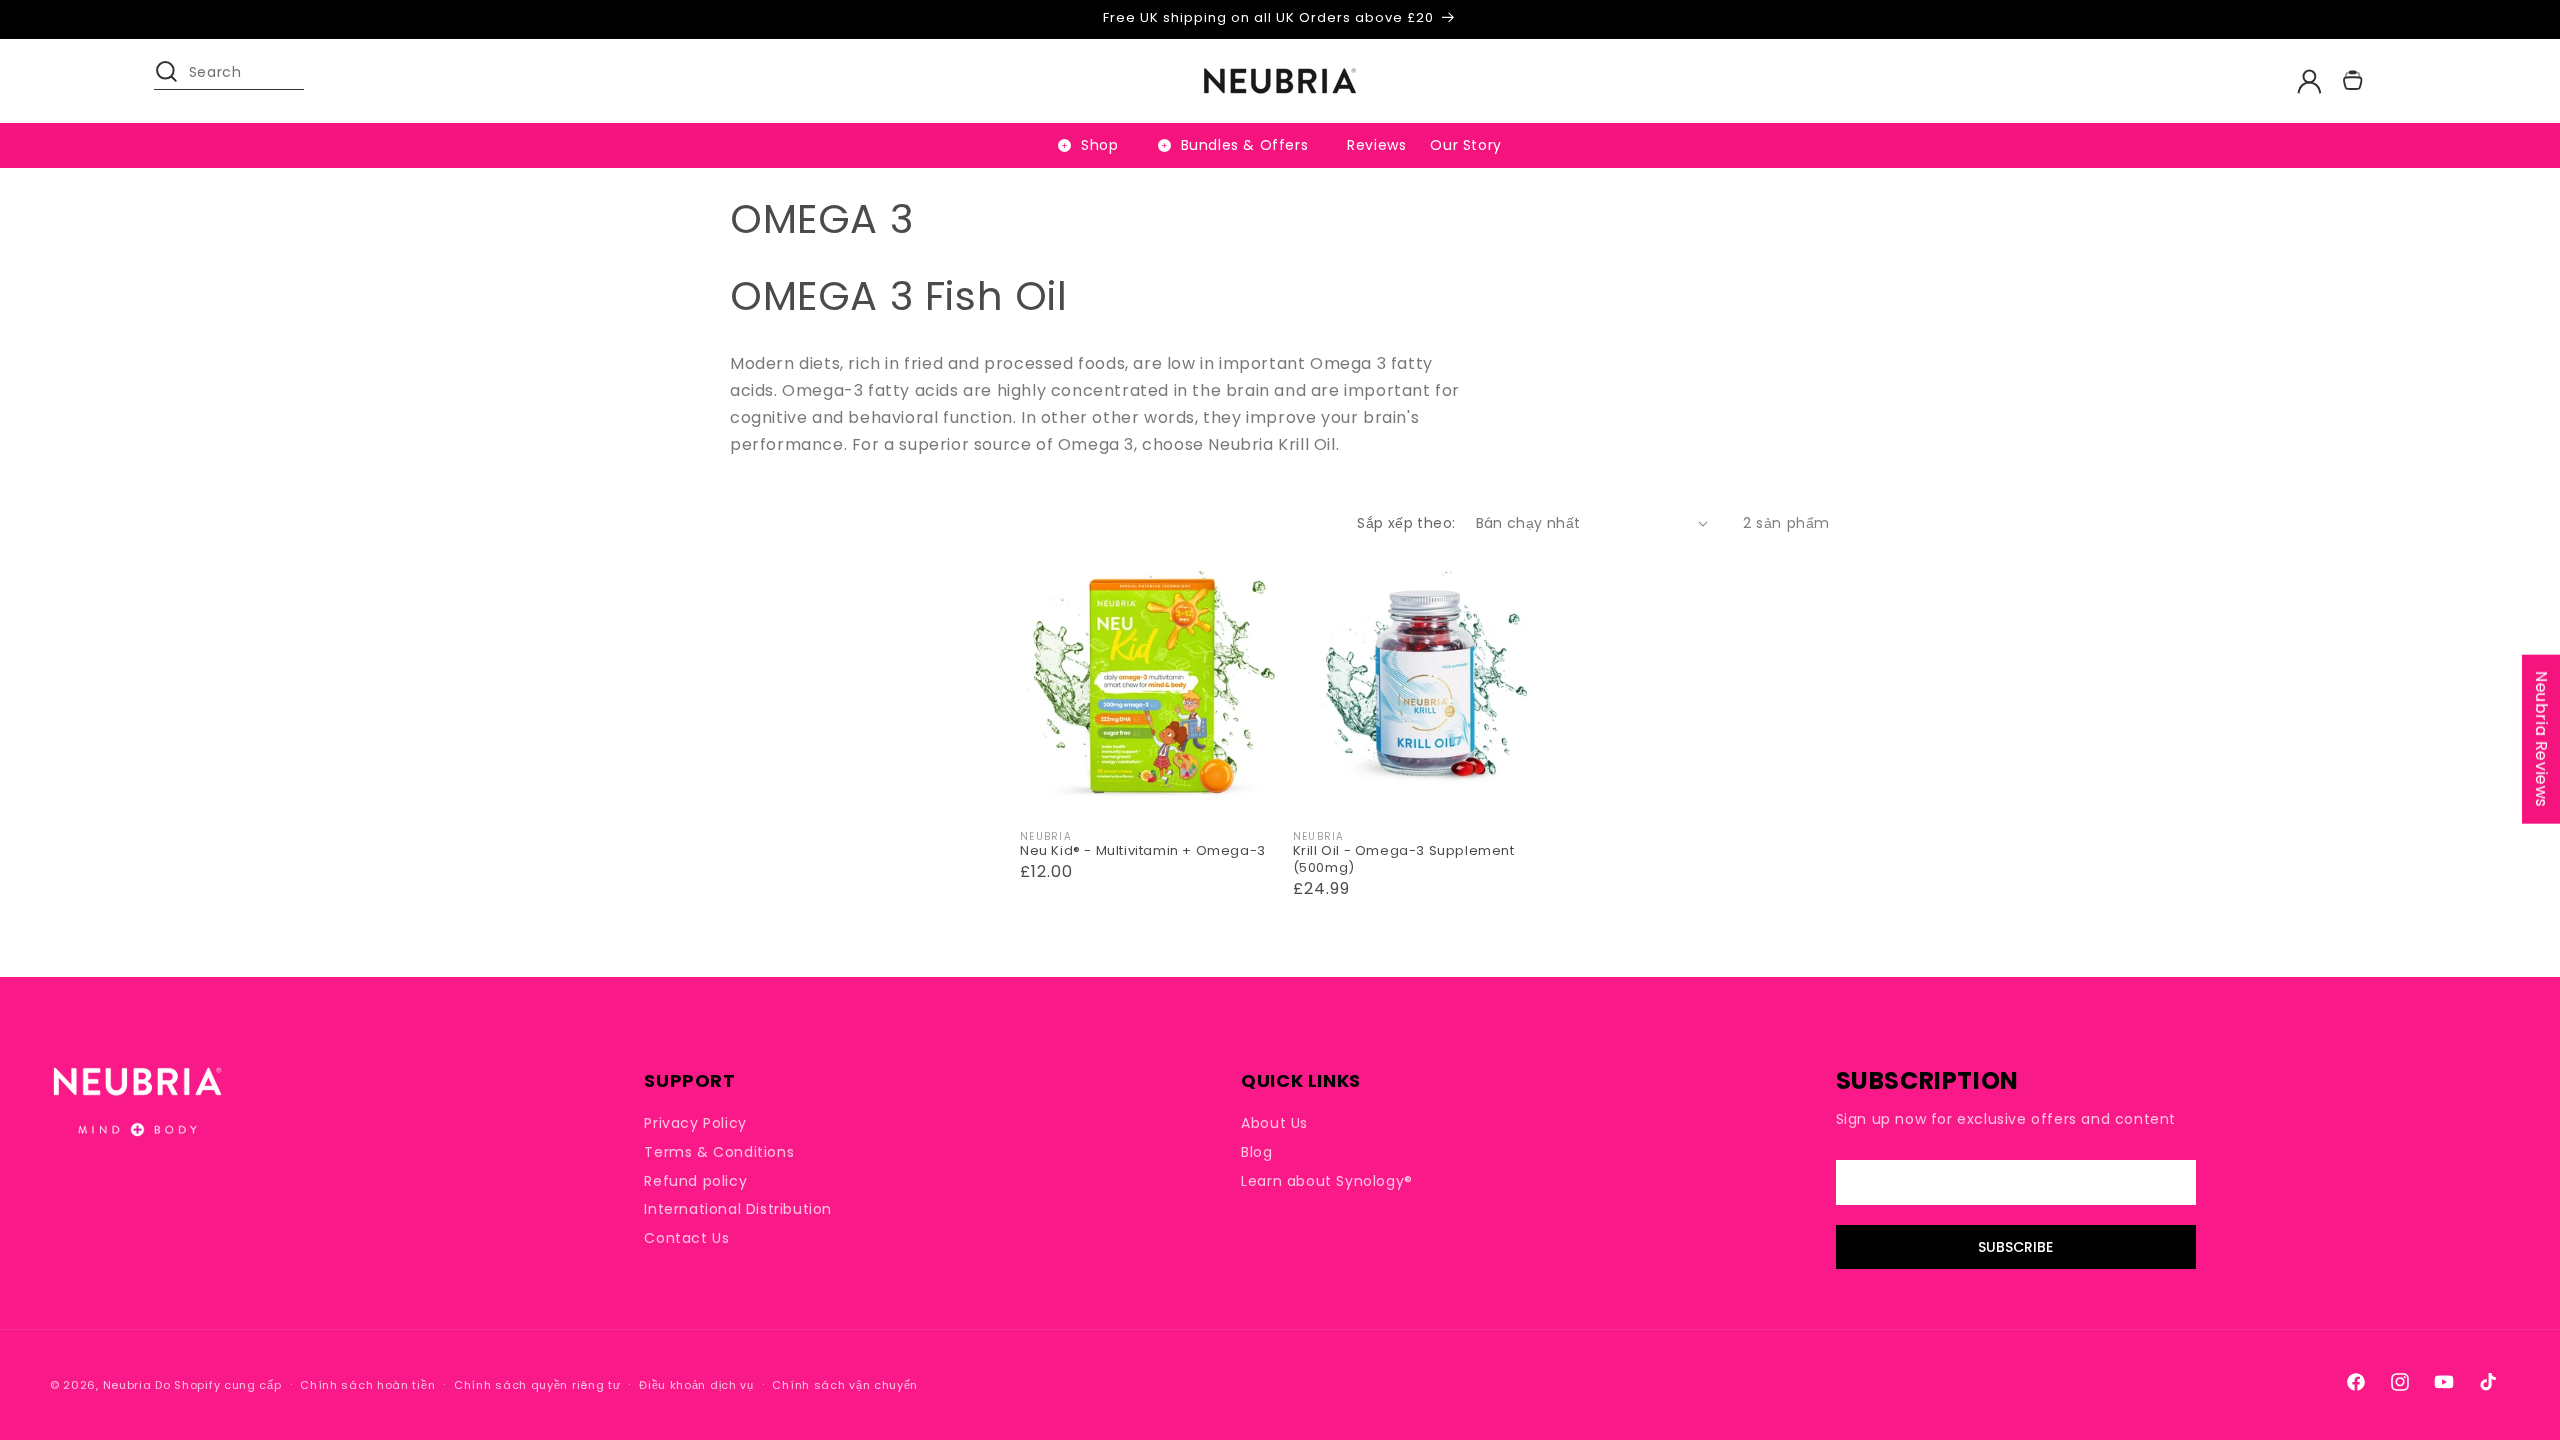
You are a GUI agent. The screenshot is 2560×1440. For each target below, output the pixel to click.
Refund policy (695, 1181)
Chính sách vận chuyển (845, 1385)
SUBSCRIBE (2015, 1247)
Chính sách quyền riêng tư (537, 1385)
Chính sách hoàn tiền (367, 1385)
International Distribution (738, 1209)
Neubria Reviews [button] (2541, 739)
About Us (1274, 1123)
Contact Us (686, 1238)
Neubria (127, 1385)
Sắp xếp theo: (1406, 523)
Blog (1256, 1152)
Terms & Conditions (719, 1152)
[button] (176, 81)
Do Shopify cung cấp (218, 1385)
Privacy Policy (695, 1123)
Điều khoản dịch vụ (696, 1385)
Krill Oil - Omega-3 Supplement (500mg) (1404, 860)
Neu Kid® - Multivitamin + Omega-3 (1143, 851)
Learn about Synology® (1327, 1181)
